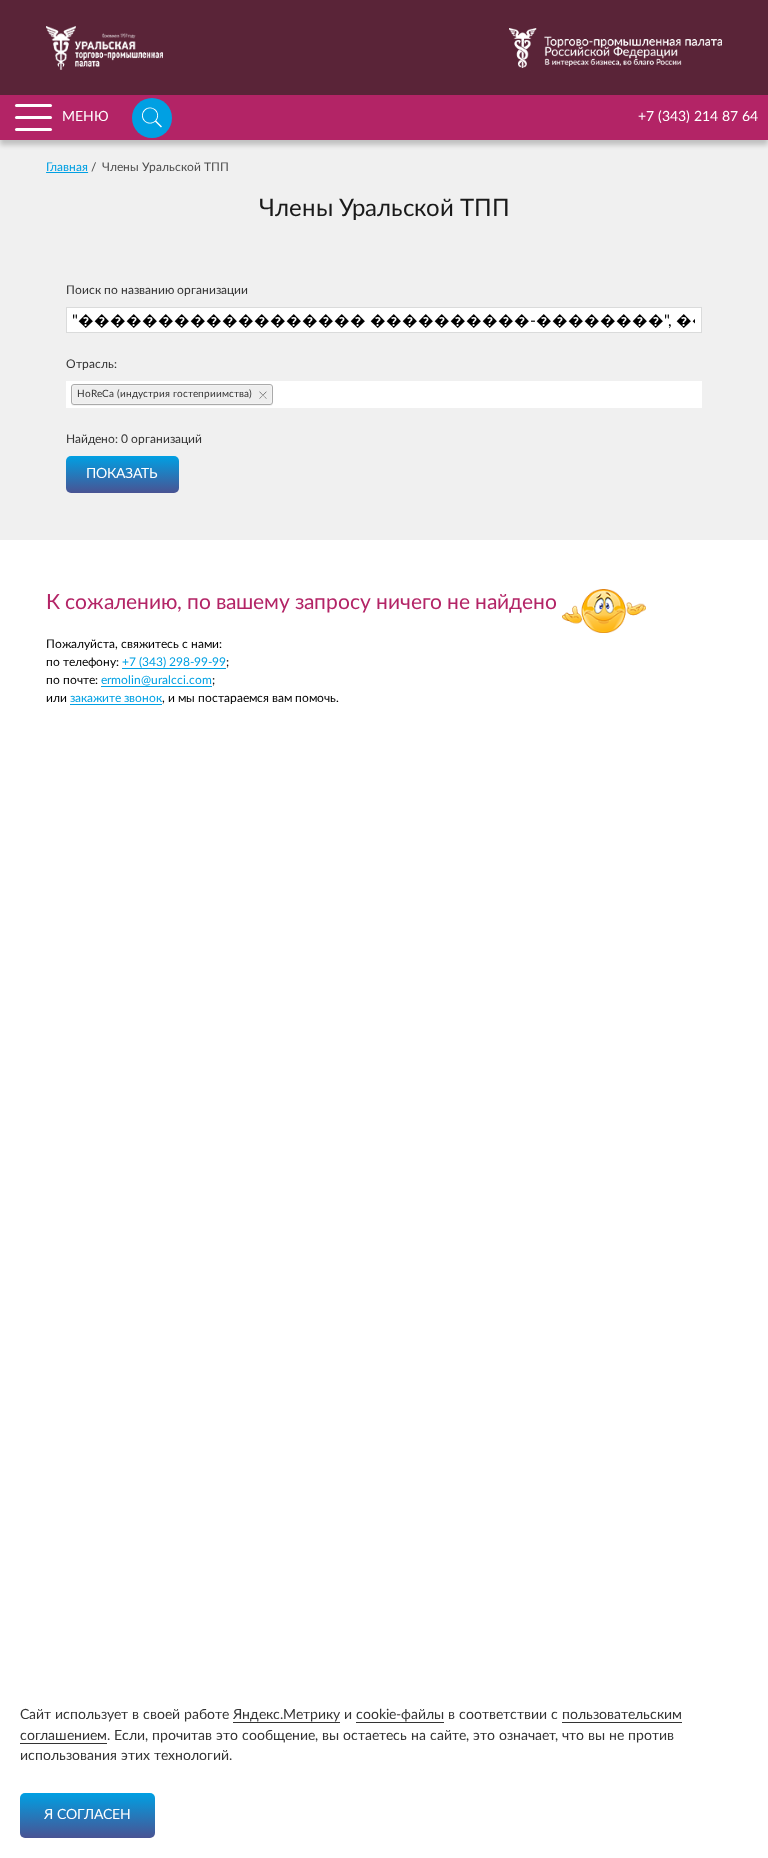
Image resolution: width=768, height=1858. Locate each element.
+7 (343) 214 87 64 (698, 117)
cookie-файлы (400, 1715)
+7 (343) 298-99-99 (174, 662)
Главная (67, 167)
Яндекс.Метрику (286, 1715)
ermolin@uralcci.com (156, 680)
